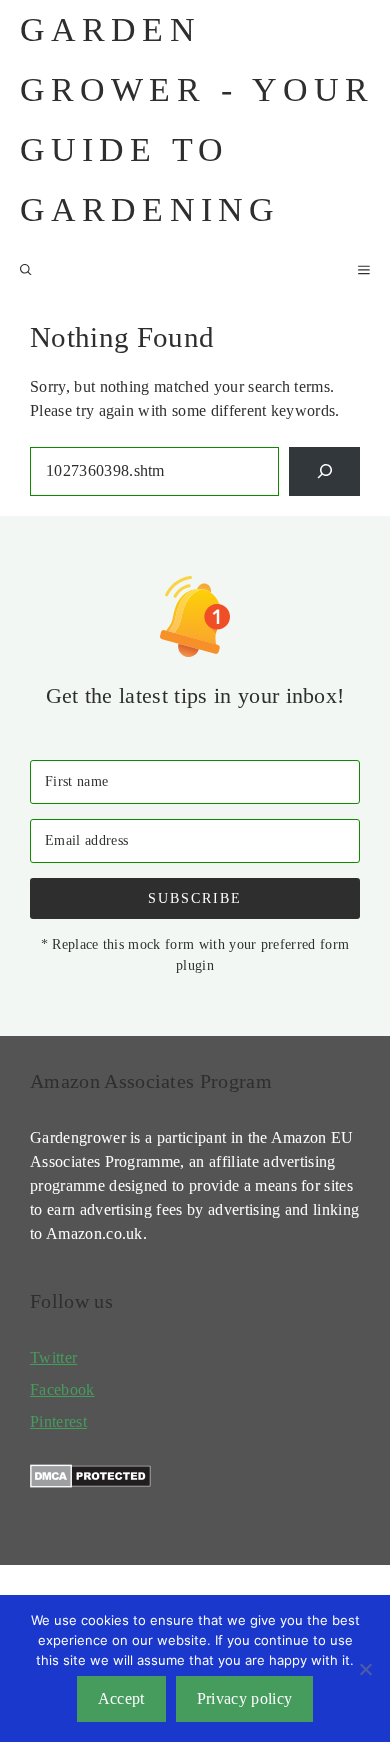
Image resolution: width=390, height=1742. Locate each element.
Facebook (62, 1389)
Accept (121, 1698)
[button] (26, 270)
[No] (365, 1669)
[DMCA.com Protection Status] (90, 1482)
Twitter (53, 1357)
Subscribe (195, 898)
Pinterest (58, 1421)
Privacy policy (244, 1698)
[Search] (324, 471)
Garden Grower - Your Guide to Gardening (197, 119)
